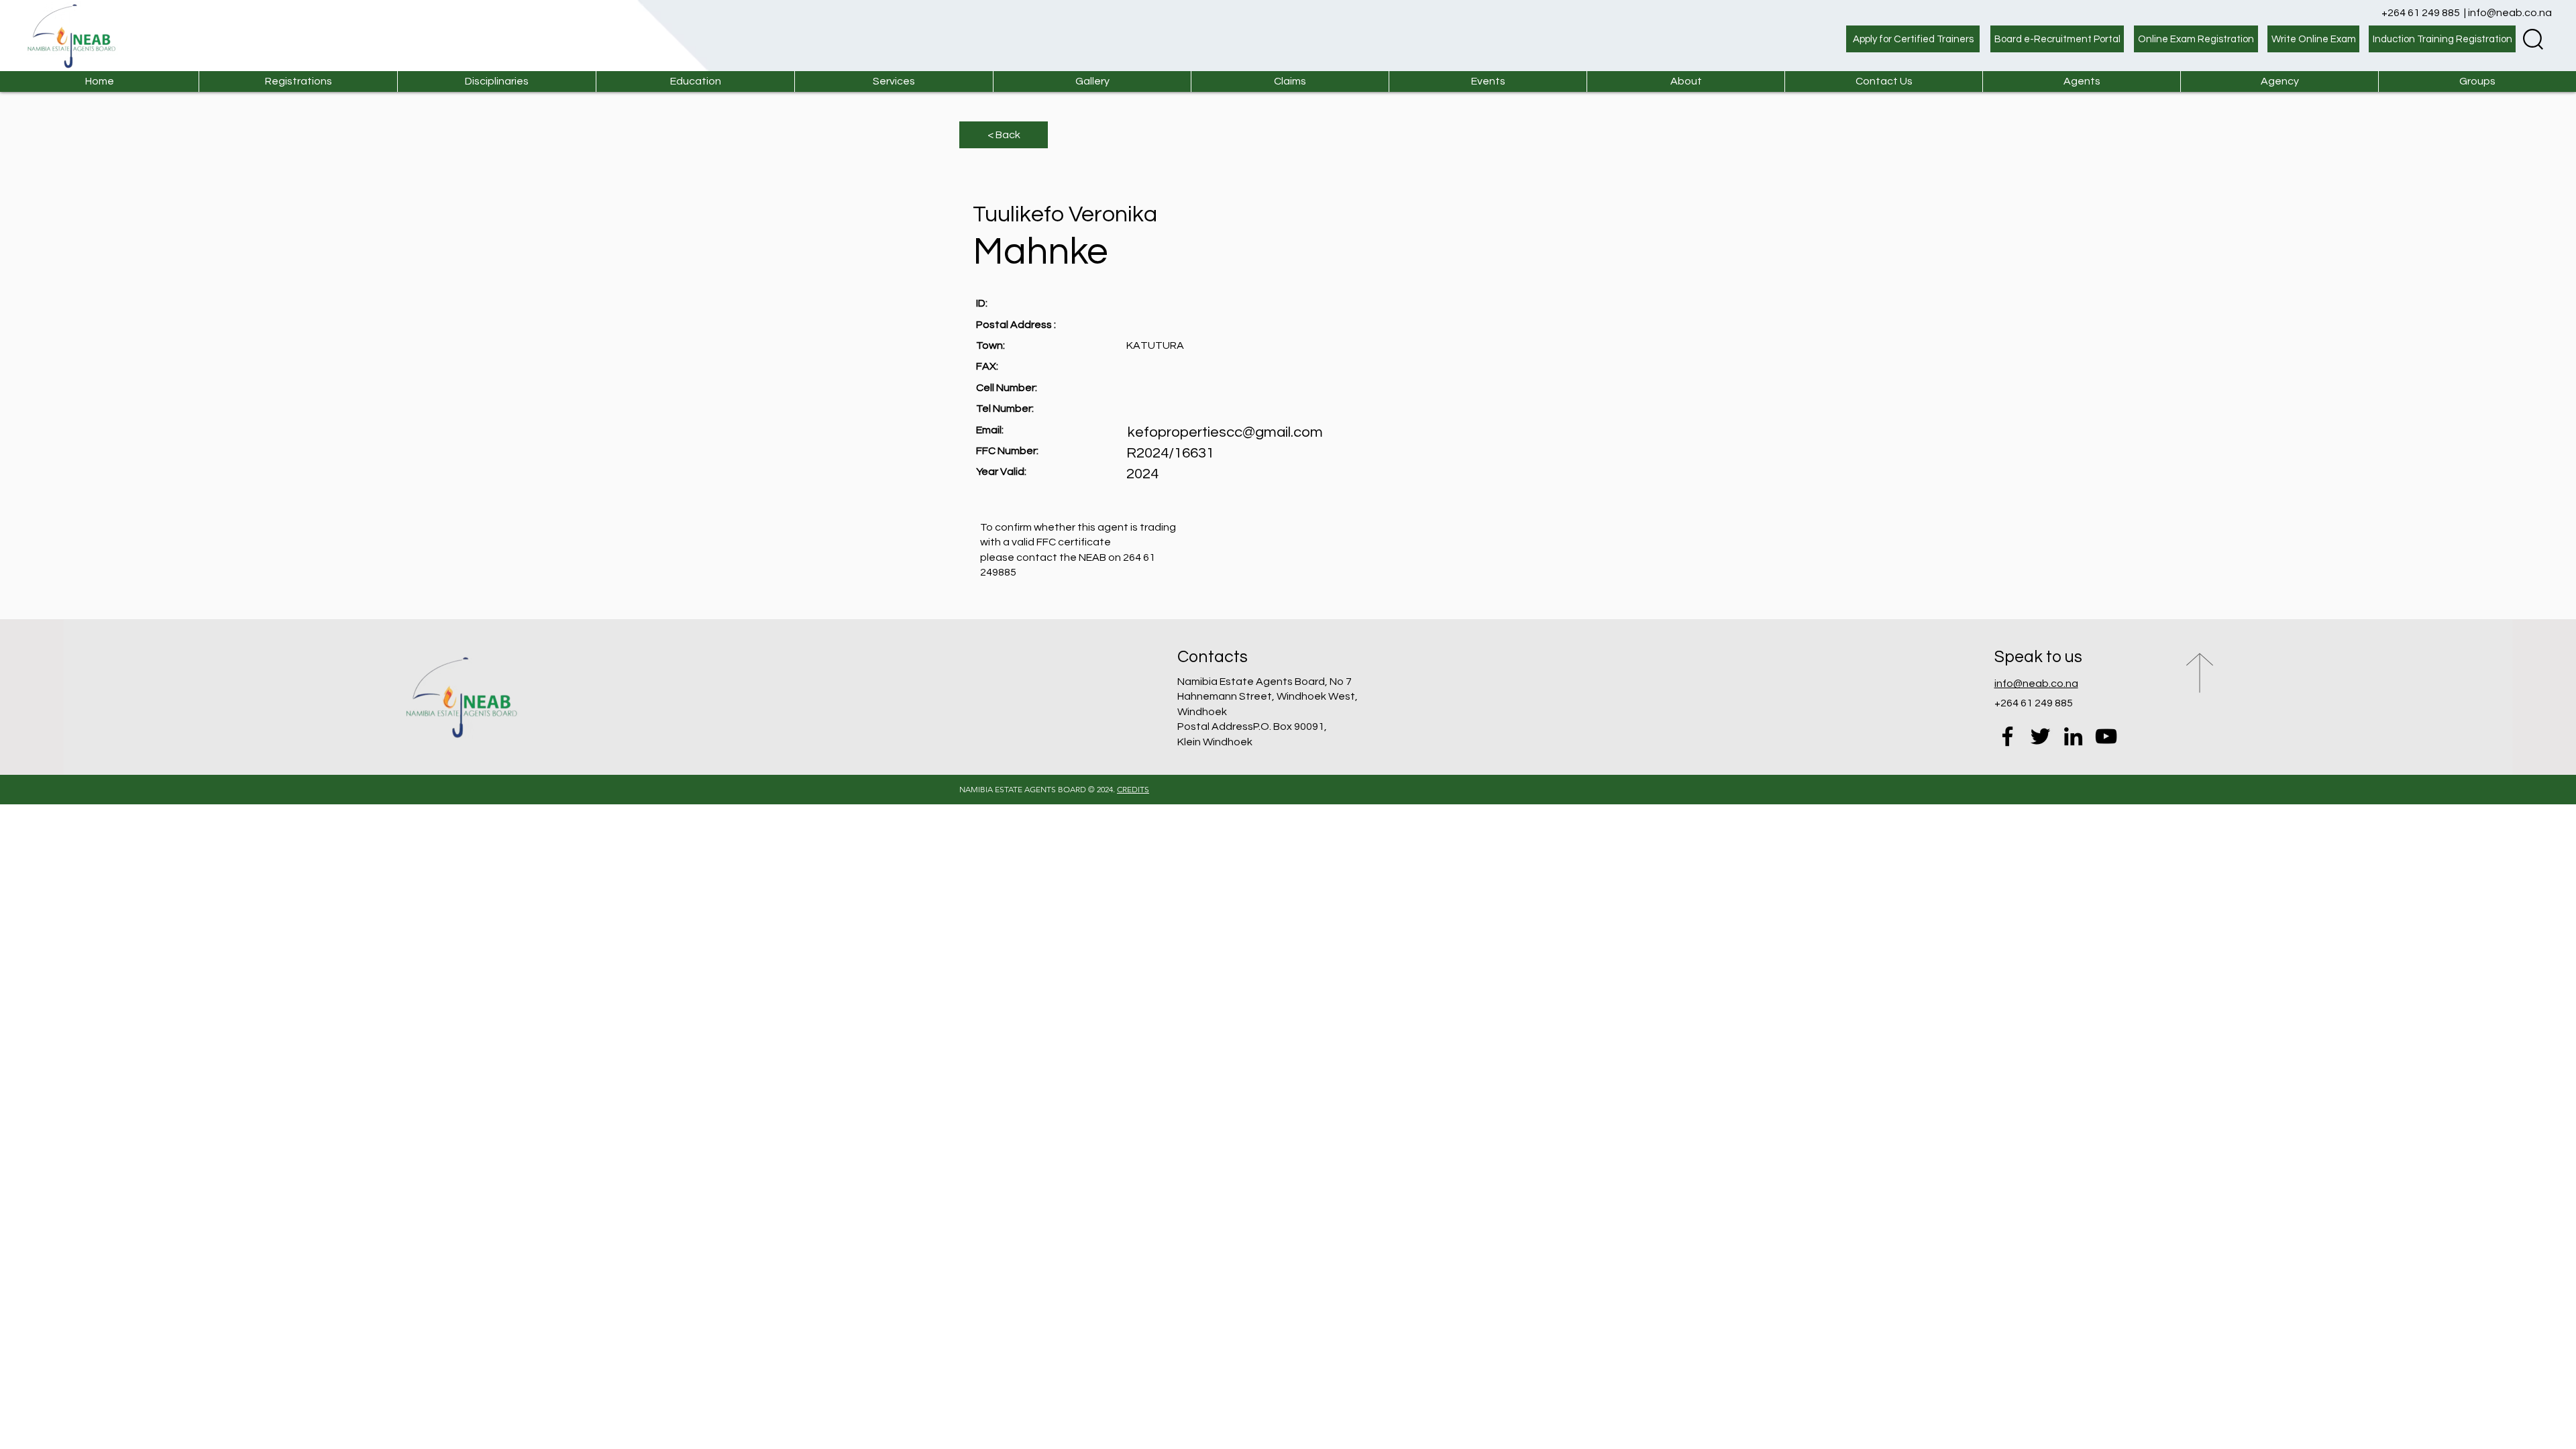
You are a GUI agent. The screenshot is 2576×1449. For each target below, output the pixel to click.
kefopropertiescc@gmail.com (1225, 432)
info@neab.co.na (2510, 13)
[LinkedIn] (2073, 736)
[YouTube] (2106, 736)
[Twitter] (2040, 736)
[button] (894, 82)
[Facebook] (2007, 736)
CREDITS (1133, 789)
